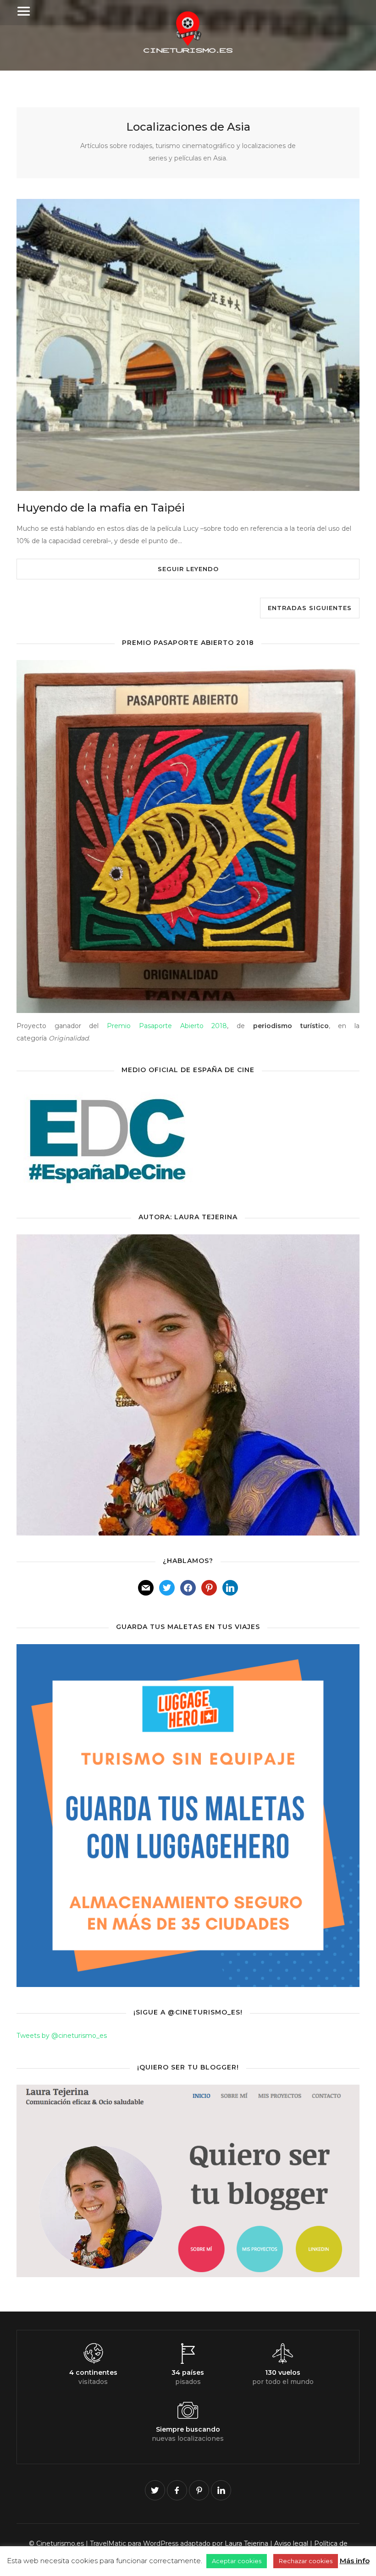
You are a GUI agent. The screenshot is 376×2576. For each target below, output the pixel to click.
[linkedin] (221, 2490)
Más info (355, 2561)
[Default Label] (146, 1590)
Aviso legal (291, 2543)
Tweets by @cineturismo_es (62, 2036)
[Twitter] (167, 1590)
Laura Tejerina (246, 2543)
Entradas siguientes (310, 608)
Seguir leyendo (188, 569)
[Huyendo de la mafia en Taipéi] (188, 345)
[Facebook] (188, 1590)
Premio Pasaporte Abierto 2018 (167, 1026)
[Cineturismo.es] (188, 50)
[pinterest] (199, 2490)
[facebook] (177, 2490)
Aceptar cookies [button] (237, 2561)
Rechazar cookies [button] (306, 2561)
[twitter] (155, 2490)
